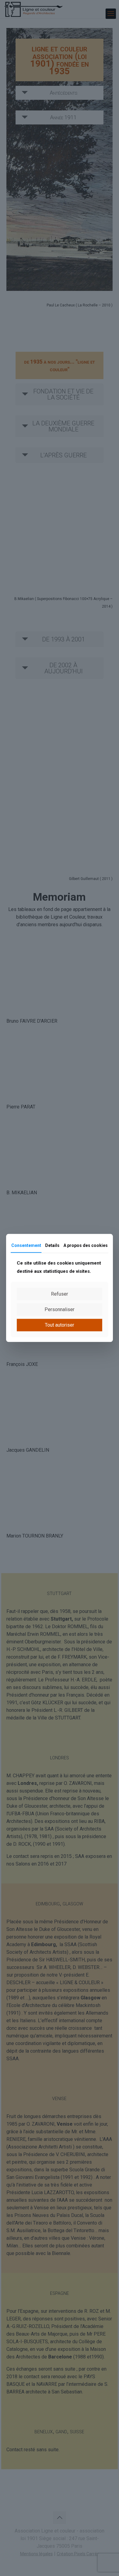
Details (52, 1245)
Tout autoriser (60, 1325)
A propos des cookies (86, 1245)
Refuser (60, 1294)
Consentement (26, 1245)
